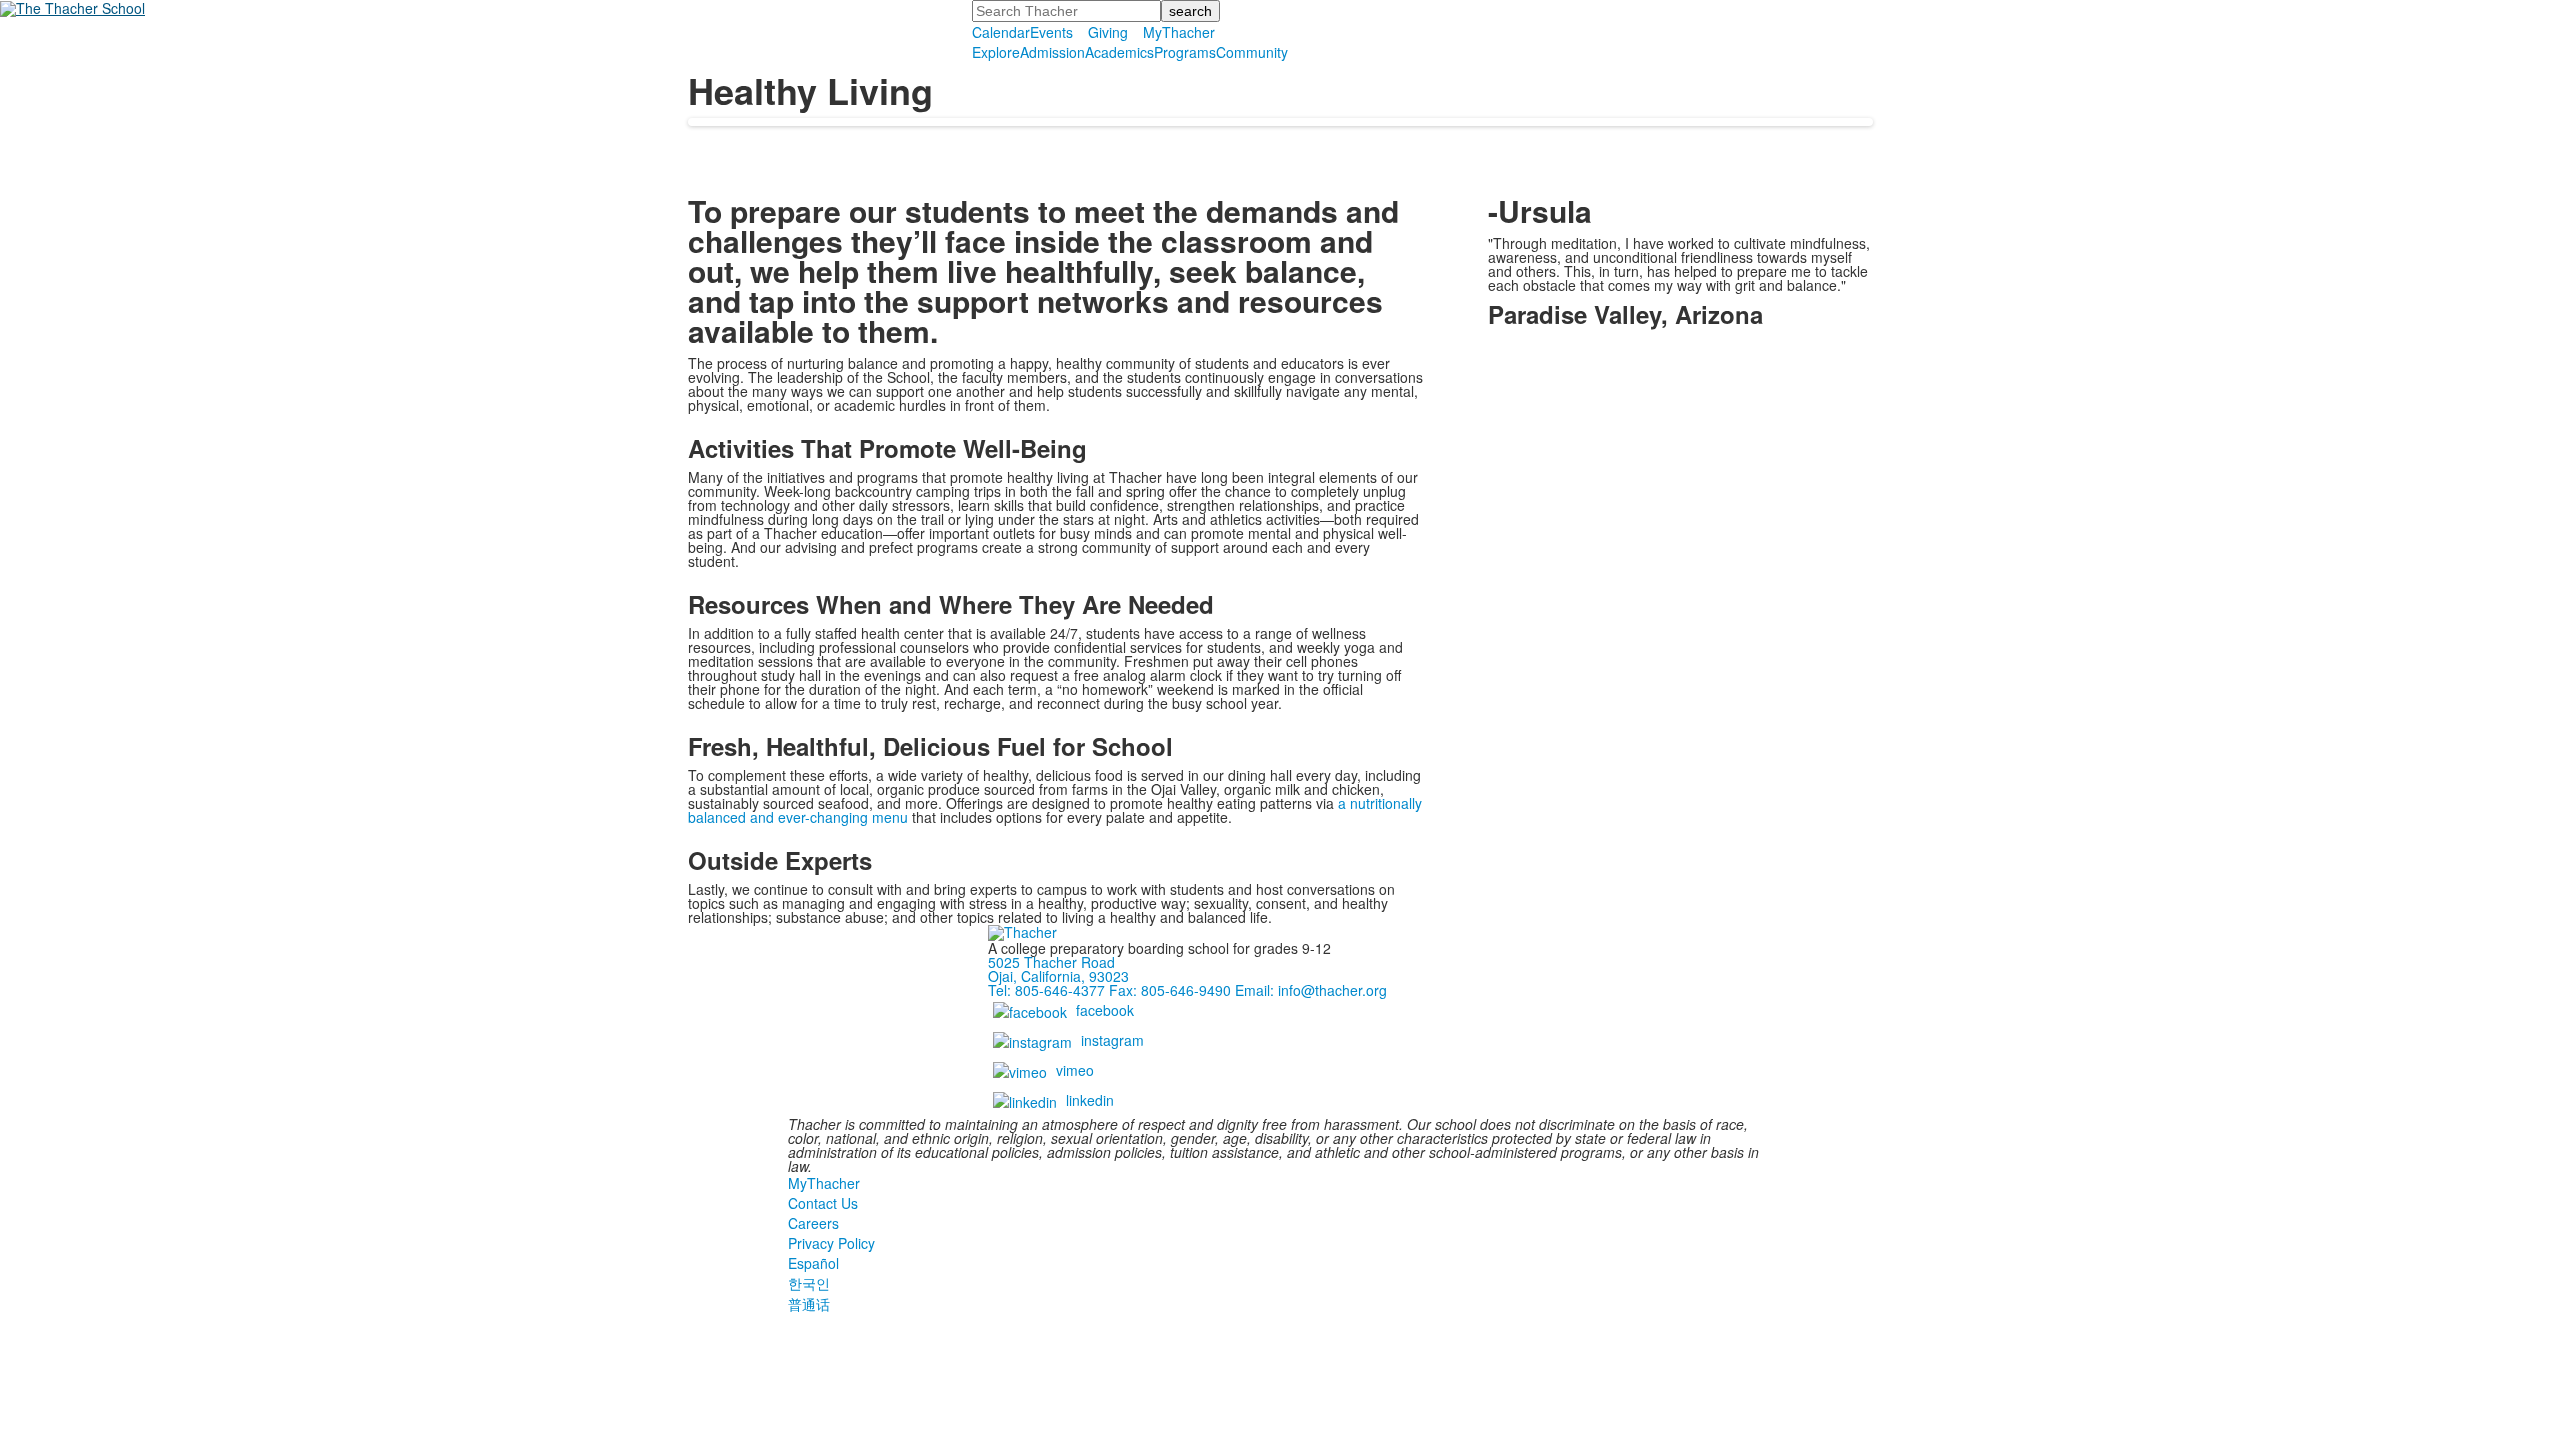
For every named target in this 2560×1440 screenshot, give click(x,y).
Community (1252, 52)
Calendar (1001, 32)
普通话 (809, 1304)
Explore (996, 52)
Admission (1052, 52)
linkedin (1090, 1100)
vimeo (1075, 1070)
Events (1051, 32)
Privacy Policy (831, 1243)
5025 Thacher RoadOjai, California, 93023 (1058, 969)
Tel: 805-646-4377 (1046, 990)
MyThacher (1179, 32)
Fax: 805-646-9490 (1170, 990)
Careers (813, 1223)
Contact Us (823, 1203)
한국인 (809, 1283)
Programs (1185, 52)
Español (813, 1263)
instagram (1112, 1040)
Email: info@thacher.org (1311, 990)
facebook (1105, 1010)
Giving (1108, 32)
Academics (1119, 52)
